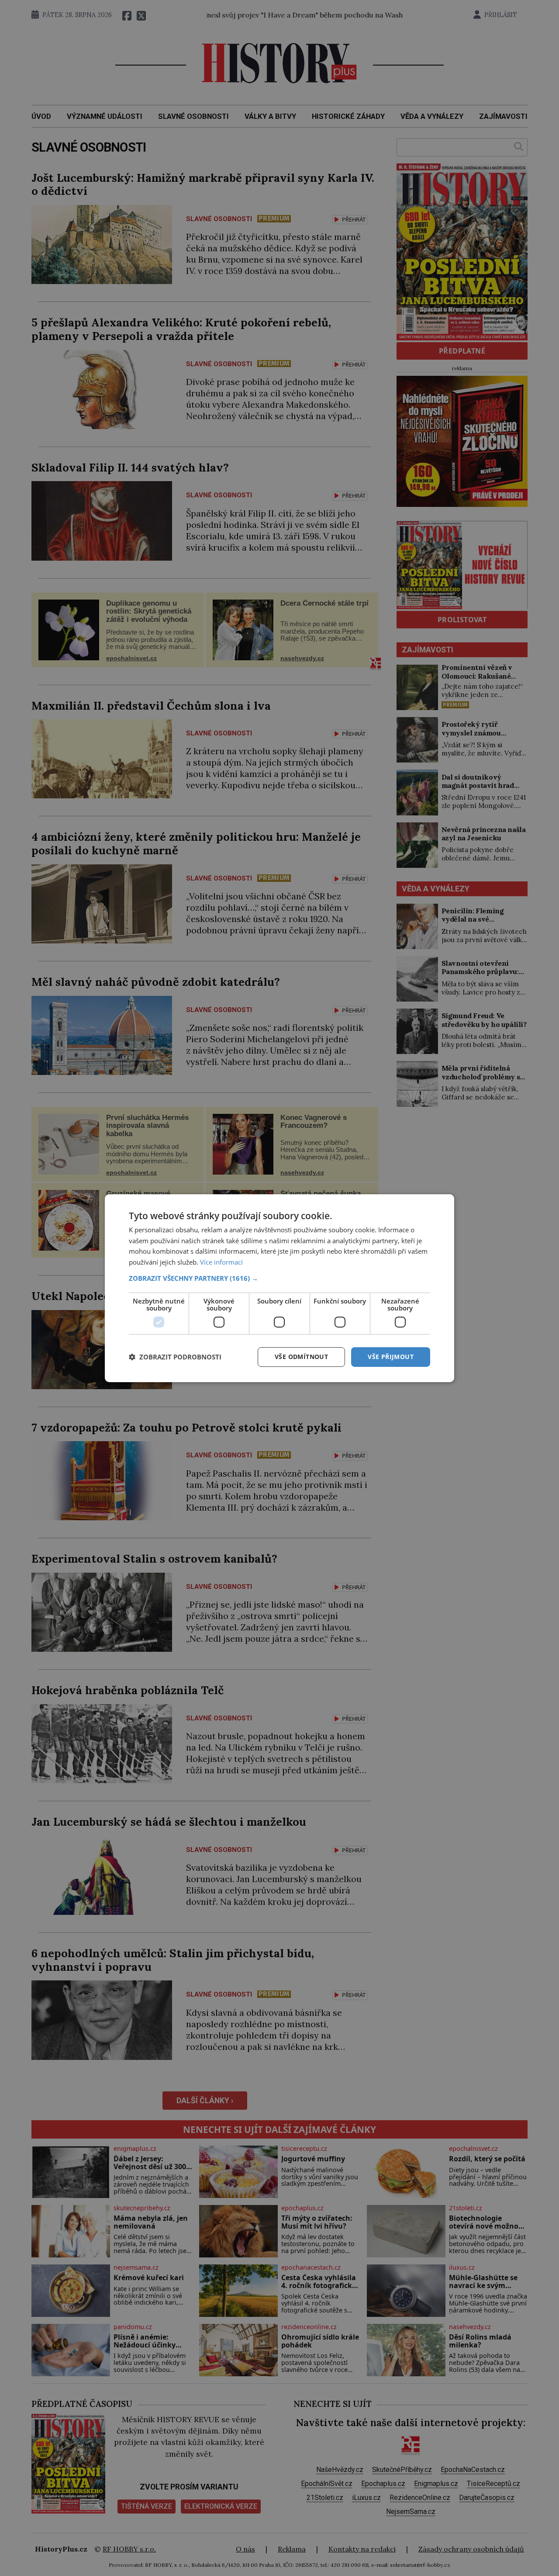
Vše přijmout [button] (391, 1357)
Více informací (221, 1262)
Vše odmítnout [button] (301, 1357)
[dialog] (279, 1288)
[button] (279, 1278)
